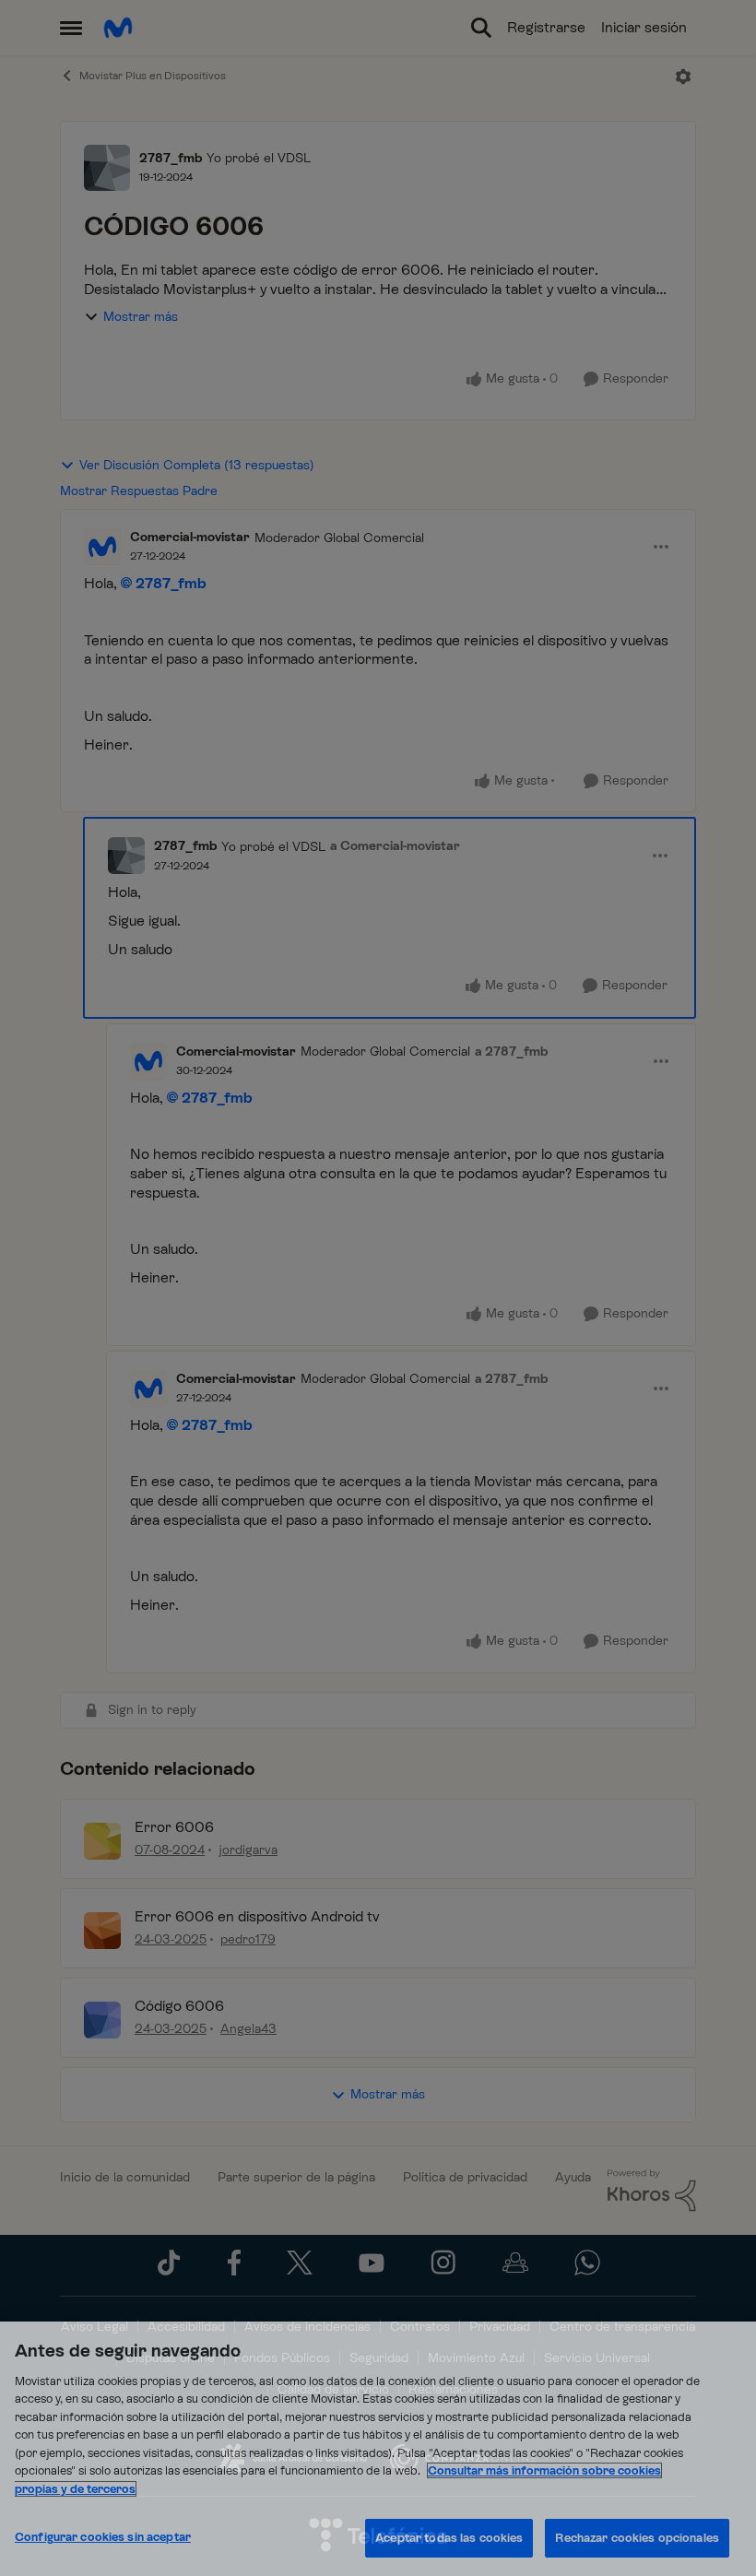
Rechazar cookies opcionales (637, 2538)
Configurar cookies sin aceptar (103, 2537)
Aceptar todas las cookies (449, 2538)
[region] (378, 2449)
